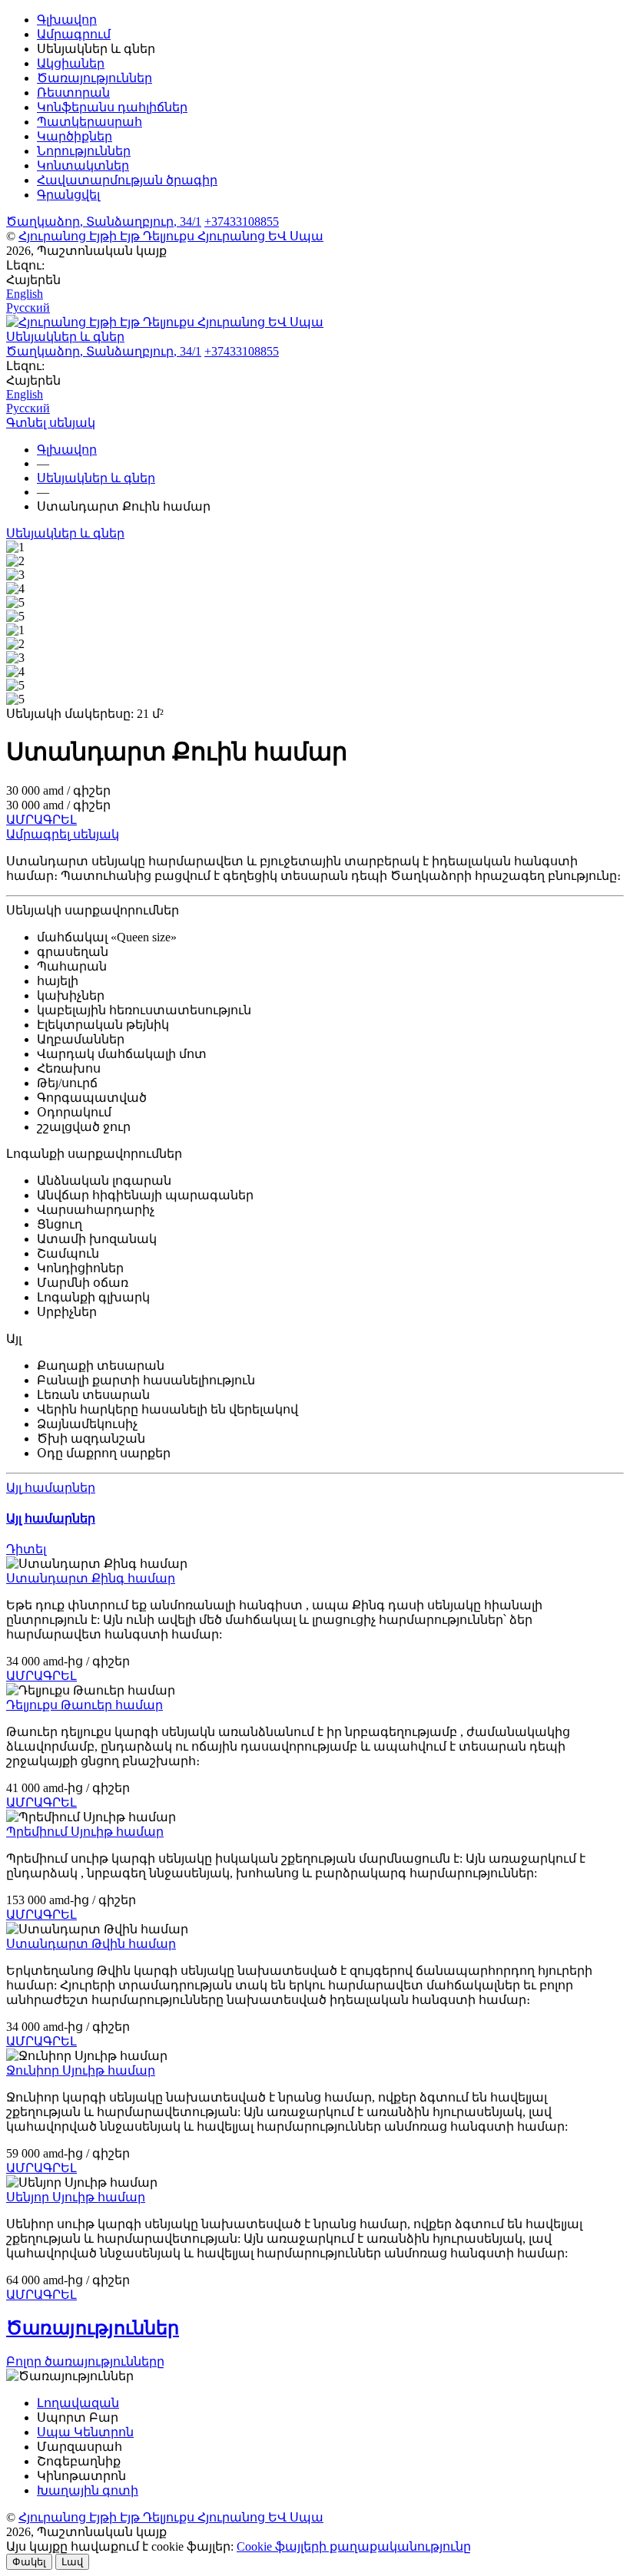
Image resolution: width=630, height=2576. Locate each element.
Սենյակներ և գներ (65, 533)
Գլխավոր (67, 20)
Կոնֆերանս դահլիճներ (112, 107)
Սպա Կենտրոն (85, 2432)
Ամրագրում (74, 34)
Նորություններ (84, 151)
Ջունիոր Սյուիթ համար (81, 2070)
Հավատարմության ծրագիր (127, 180)
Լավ (72, 2562)
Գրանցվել (68, 195)
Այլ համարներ (51, 1488)
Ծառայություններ (94, 78)
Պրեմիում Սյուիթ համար (85, 1832)
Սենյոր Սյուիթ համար (76, 2197)
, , (104, 222)
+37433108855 (242, 222)
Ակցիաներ (71, 63)
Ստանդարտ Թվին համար (91, 1944)
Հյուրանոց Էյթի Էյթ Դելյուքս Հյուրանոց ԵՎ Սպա (171, 236)
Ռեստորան (73, 93)
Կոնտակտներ (83, 165)
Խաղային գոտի (88, 2490)
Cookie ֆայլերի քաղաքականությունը (354, 2546)
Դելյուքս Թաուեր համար (85, 1705)
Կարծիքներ (75, 136)
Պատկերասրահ (90, 122)
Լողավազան (78, 2403)
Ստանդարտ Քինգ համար (91, 1578)
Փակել (29, 2562)
